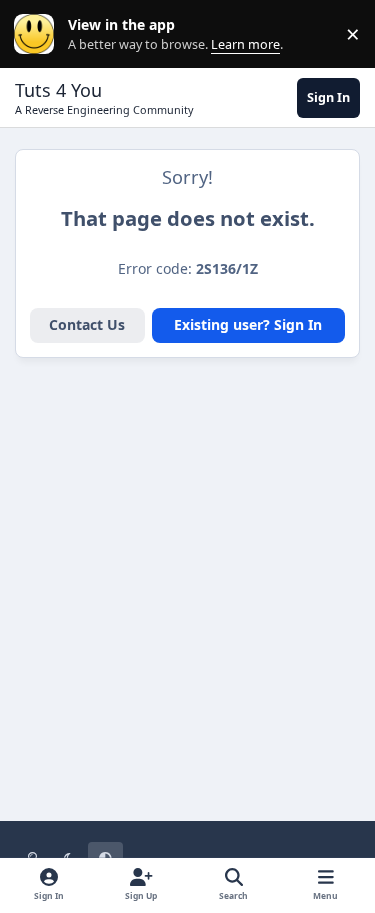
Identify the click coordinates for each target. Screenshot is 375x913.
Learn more (38, 34)
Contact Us (87, 324)
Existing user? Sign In (248, 324)
